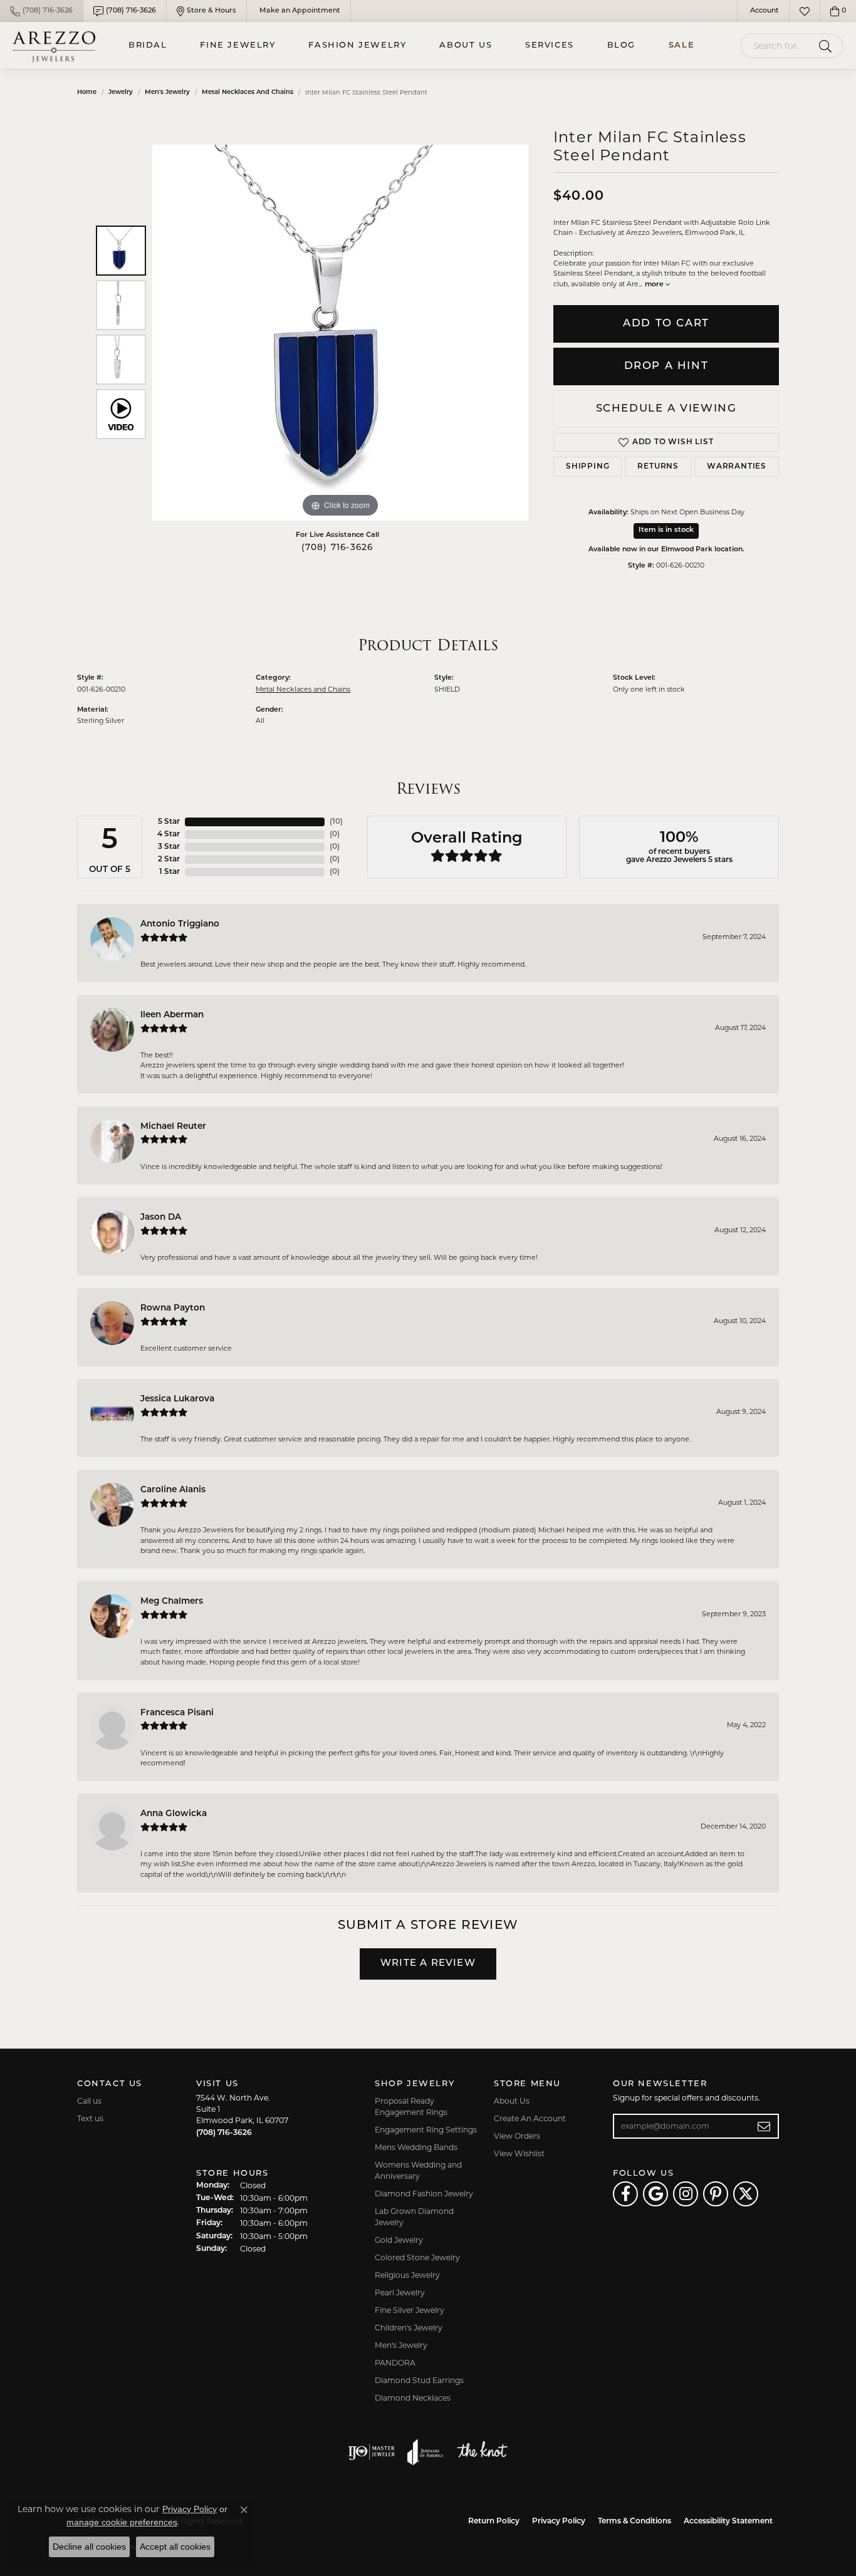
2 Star (169, 860)
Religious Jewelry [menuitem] (407, 2275)
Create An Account (530, 2118)
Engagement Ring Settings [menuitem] (426, 2130)
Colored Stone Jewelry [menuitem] (417, 2257)
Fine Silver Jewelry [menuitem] (410, 2310)
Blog (621, 45)
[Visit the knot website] (482, 2452)
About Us (466, 45)
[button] (763, 11)
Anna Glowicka (174, 1814)
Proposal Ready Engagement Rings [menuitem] (411, 2106)
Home (87, 92)
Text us (90, 2118)
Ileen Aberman (172, 1015)
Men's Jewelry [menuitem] (401, 2345)
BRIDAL (148, 45)
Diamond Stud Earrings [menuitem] (419, 2380)
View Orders (517, 2136)
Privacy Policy (559, 2521)
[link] (41, 11)
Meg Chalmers (172, 1602)
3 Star (169, 847)
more (655, 285)
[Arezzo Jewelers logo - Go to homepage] (54, 45)
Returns (658, 467)
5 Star (169, 822)
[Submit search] (827, 46)
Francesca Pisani (177, 1713)
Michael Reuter (173, 1127)
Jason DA (161, 1218)
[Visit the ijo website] (371, 2452)
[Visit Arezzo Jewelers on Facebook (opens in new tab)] (625, 2194)
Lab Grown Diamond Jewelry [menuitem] (414, 2217)
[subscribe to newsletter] (764, 2126)
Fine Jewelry (237, 45)
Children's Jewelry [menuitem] (409, 2328)
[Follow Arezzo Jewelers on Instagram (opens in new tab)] (686, 2194)
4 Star (169, 834)
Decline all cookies (89, 2547)
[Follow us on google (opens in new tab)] (655, 2194)
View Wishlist (519, 2153)
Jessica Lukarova (177, 1399)
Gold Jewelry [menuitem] (399, 2240)
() (336, 822)
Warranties (737, 467)
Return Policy (494, 2521)
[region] (340, 333)
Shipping (587, 467)
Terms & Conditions (634, 2521)
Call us (89, 2101)
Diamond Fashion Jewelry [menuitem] (424, 2194)
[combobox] (777, 46)
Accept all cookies (175, 2547)
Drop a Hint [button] (666, 366)
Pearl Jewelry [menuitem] (400, 2293)
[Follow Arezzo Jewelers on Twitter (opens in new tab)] (746, 2194)
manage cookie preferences (122, 2522)
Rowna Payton (173, 1308)
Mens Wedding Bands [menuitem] (416, 2147)
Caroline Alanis (173, 1490)
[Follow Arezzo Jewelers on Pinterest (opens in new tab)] (716, 2194)
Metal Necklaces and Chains (248, 92)
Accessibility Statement (728, 2521)
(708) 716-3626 (337, 548)
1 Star (170, 872)
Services (550, 45)
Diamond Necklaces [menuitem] (413, 2398)
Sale (681, 45)
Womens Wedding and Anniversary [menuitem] (418, 2170)
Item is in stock (666, 530)
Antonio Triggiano (180, 924)
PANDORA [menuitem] (395, 2363)
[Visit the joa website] (425, 2452)
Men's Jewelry (167, 92)
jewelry (121, 92)
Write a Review (428, 1964)
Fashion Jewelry (357, 45)
